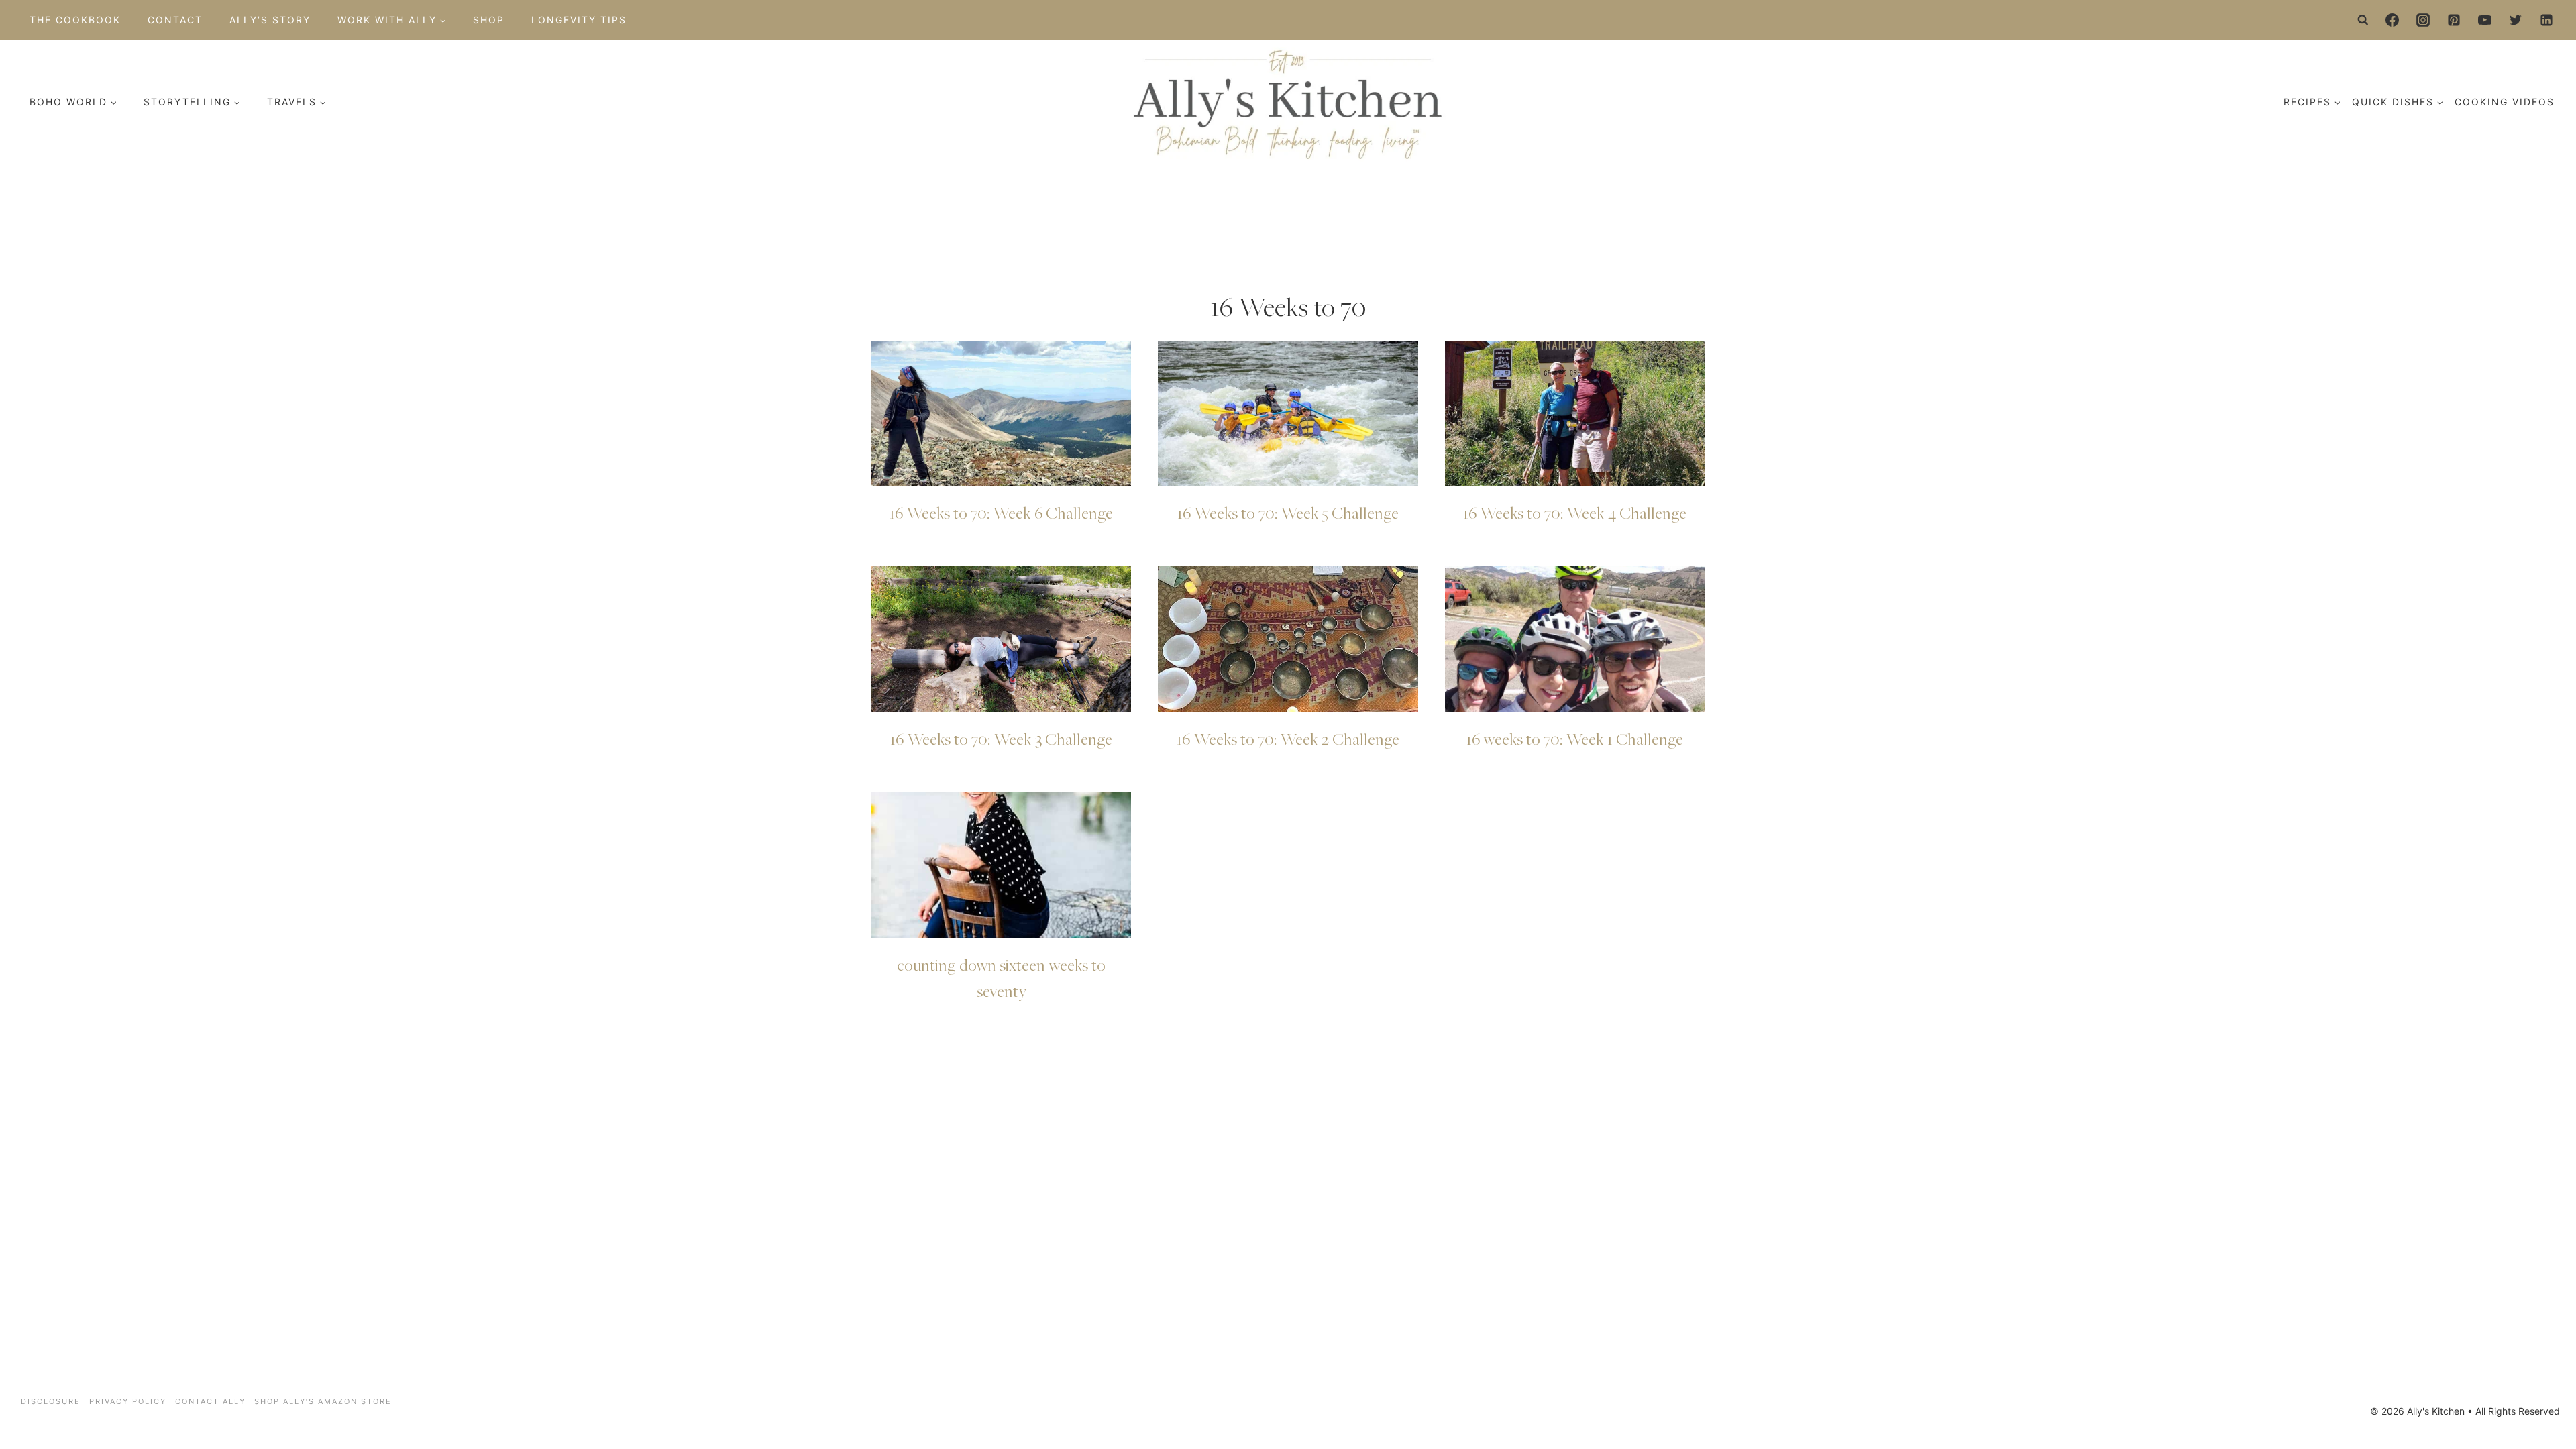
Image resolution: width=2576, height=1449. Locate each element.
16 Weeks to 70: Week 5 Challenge (1288, 513)
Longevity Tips (579, 20)
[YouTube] (2485, 20)
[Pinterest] (2454, 20)
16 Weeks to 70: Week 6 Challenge (1001, 513)
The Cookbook (75, 20)
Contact (175, 20)
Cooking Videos (2505, 102)
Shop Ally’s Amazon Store (323, 1401)
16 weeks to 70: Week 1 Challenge (1575, 739)
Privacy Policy (128, 1401)
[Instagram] (2423, 20)
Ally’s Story (270, 20)
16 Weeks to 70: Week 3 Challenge (1001, 739)
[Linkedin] (2546, 20)
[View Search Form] (2363, 20)
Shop (489, 20)
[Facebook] (2392, 20)
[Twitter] (2516, 20)
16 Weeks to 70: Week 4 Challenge (1575, 513)
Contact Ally (210, 1401)
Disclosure (51, 1401)
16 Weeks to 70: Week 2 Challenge (1288, 739)
